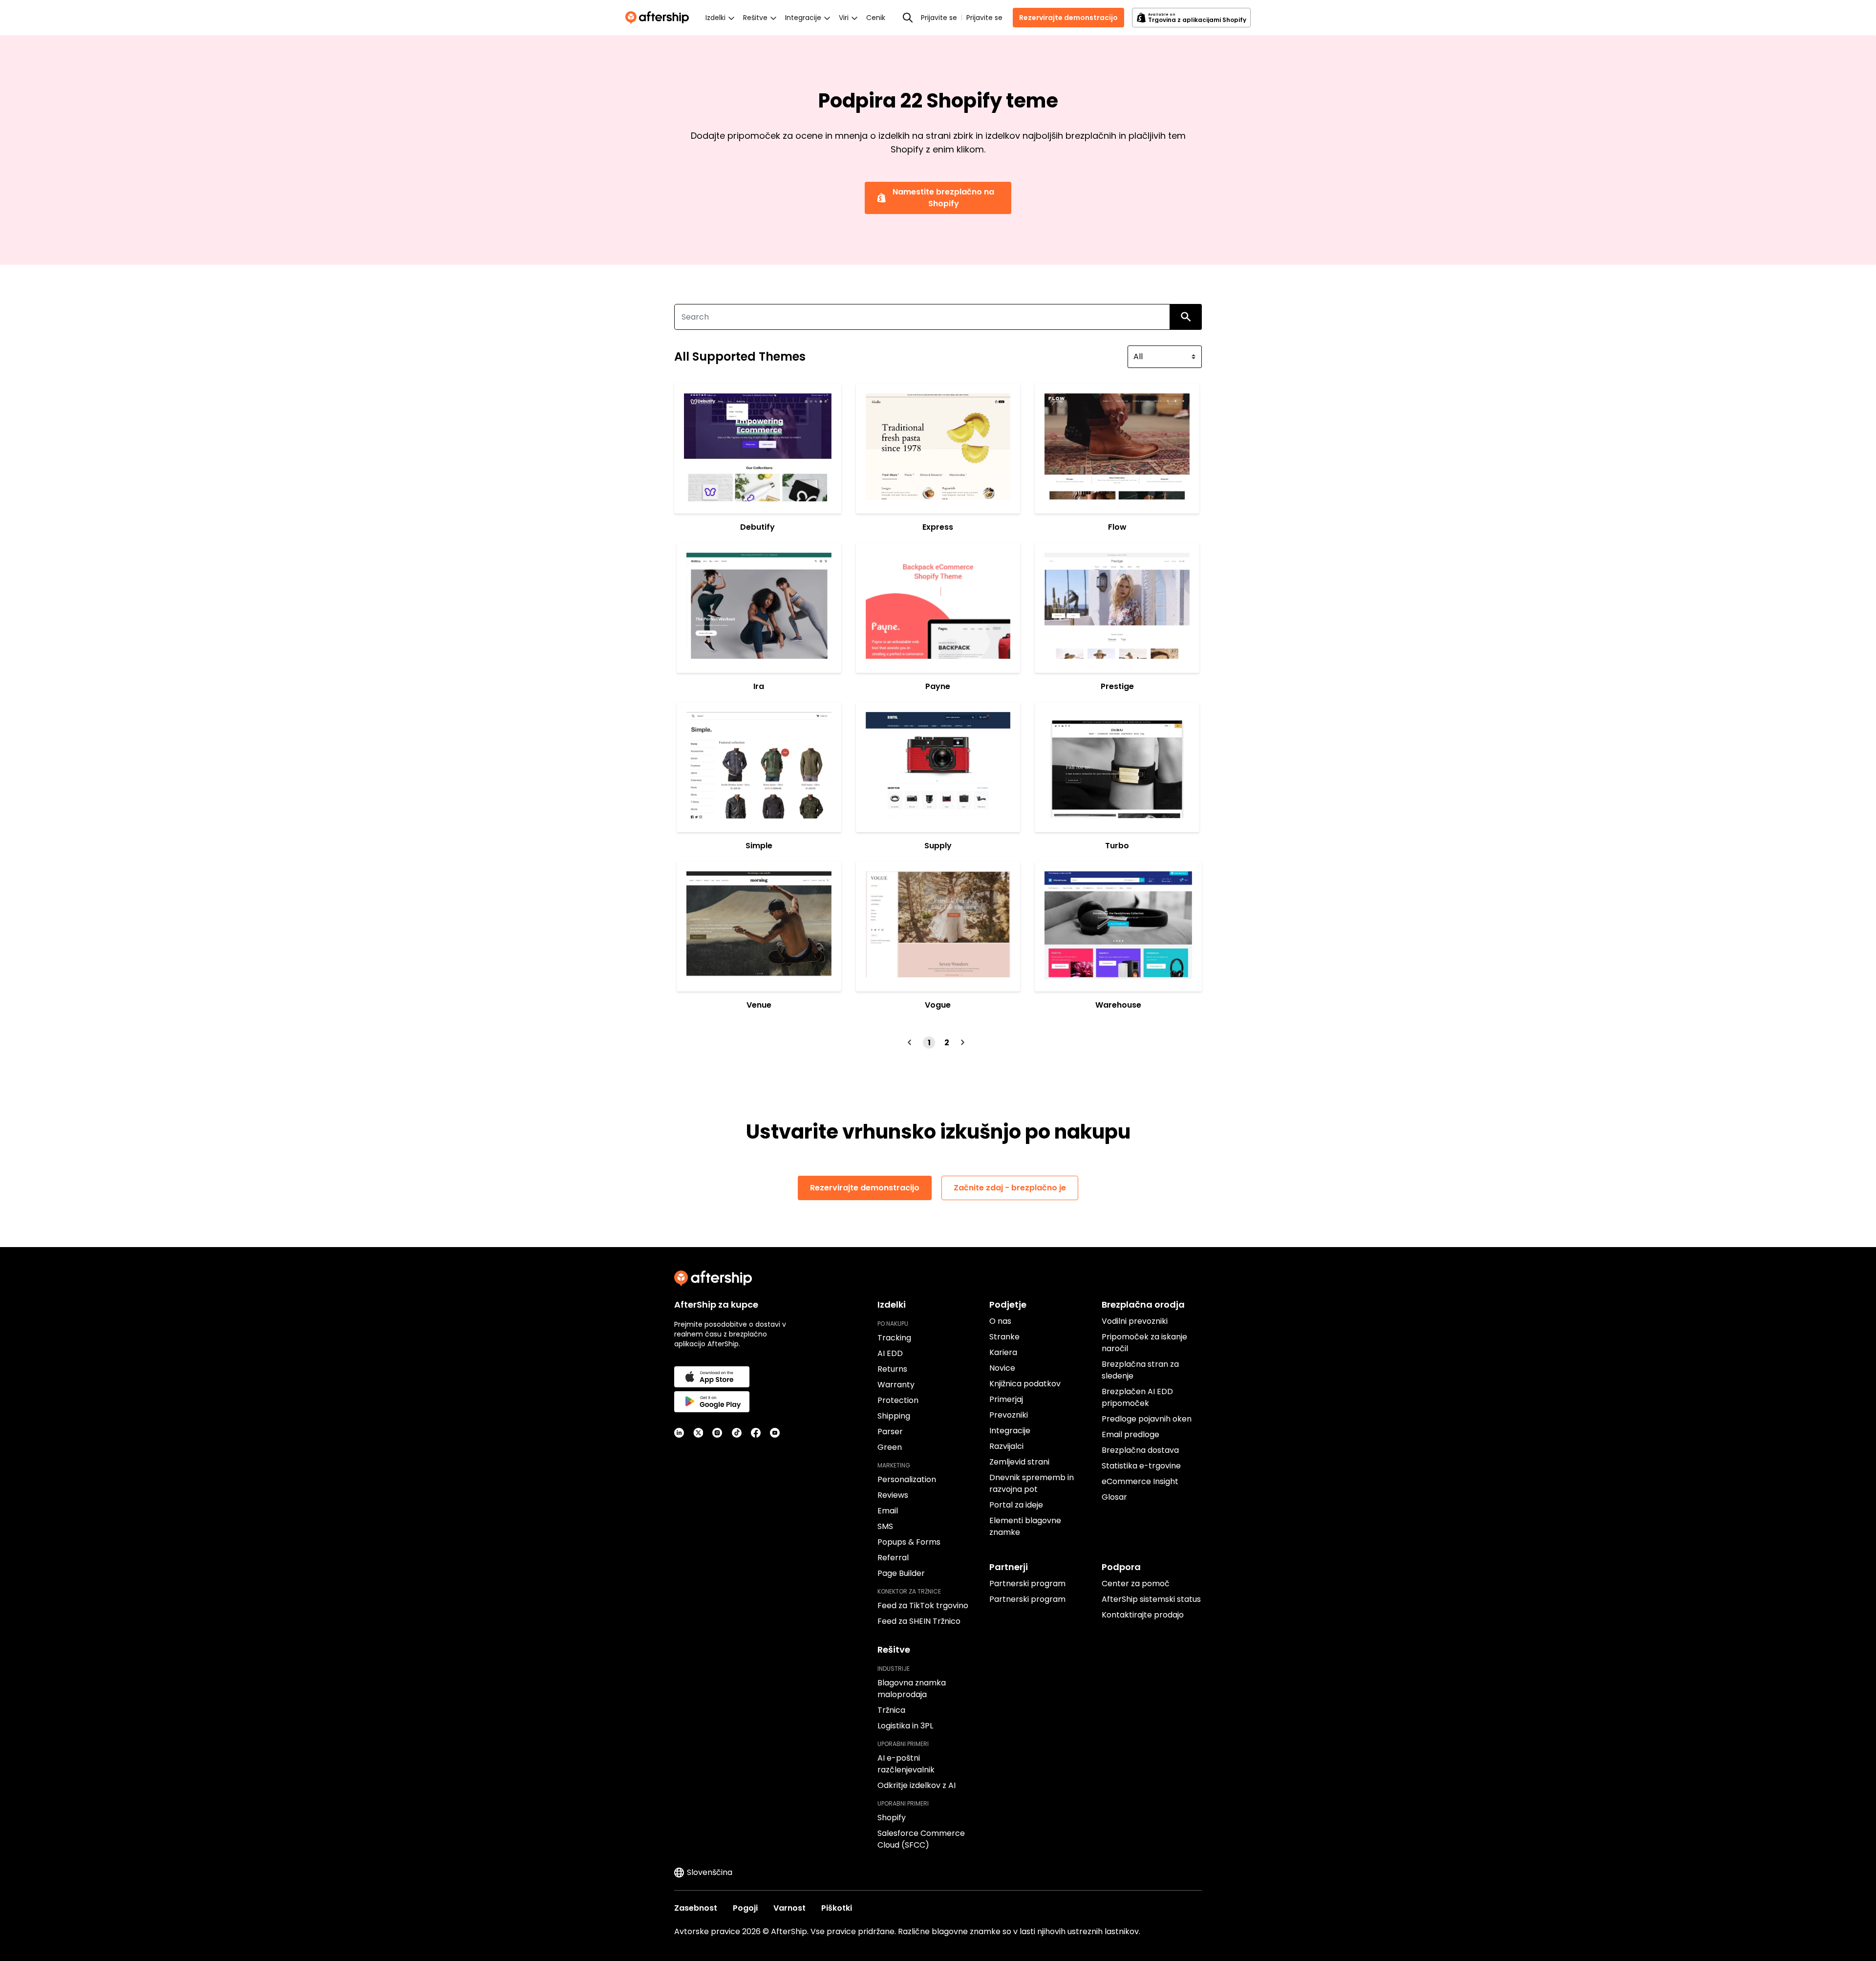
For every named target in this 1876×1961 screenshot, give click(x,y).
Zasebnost (696, 1908)
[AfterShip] (660, 18)
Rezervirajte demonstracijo (1068, 18)
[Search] (908, 18)
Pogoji (745, 1908)
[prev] (911, 1042)
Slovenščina (710, 1872)
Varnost (789, 1908)
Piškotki (837, 1908)
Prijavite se (939, 18)
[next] (964, 1042)
